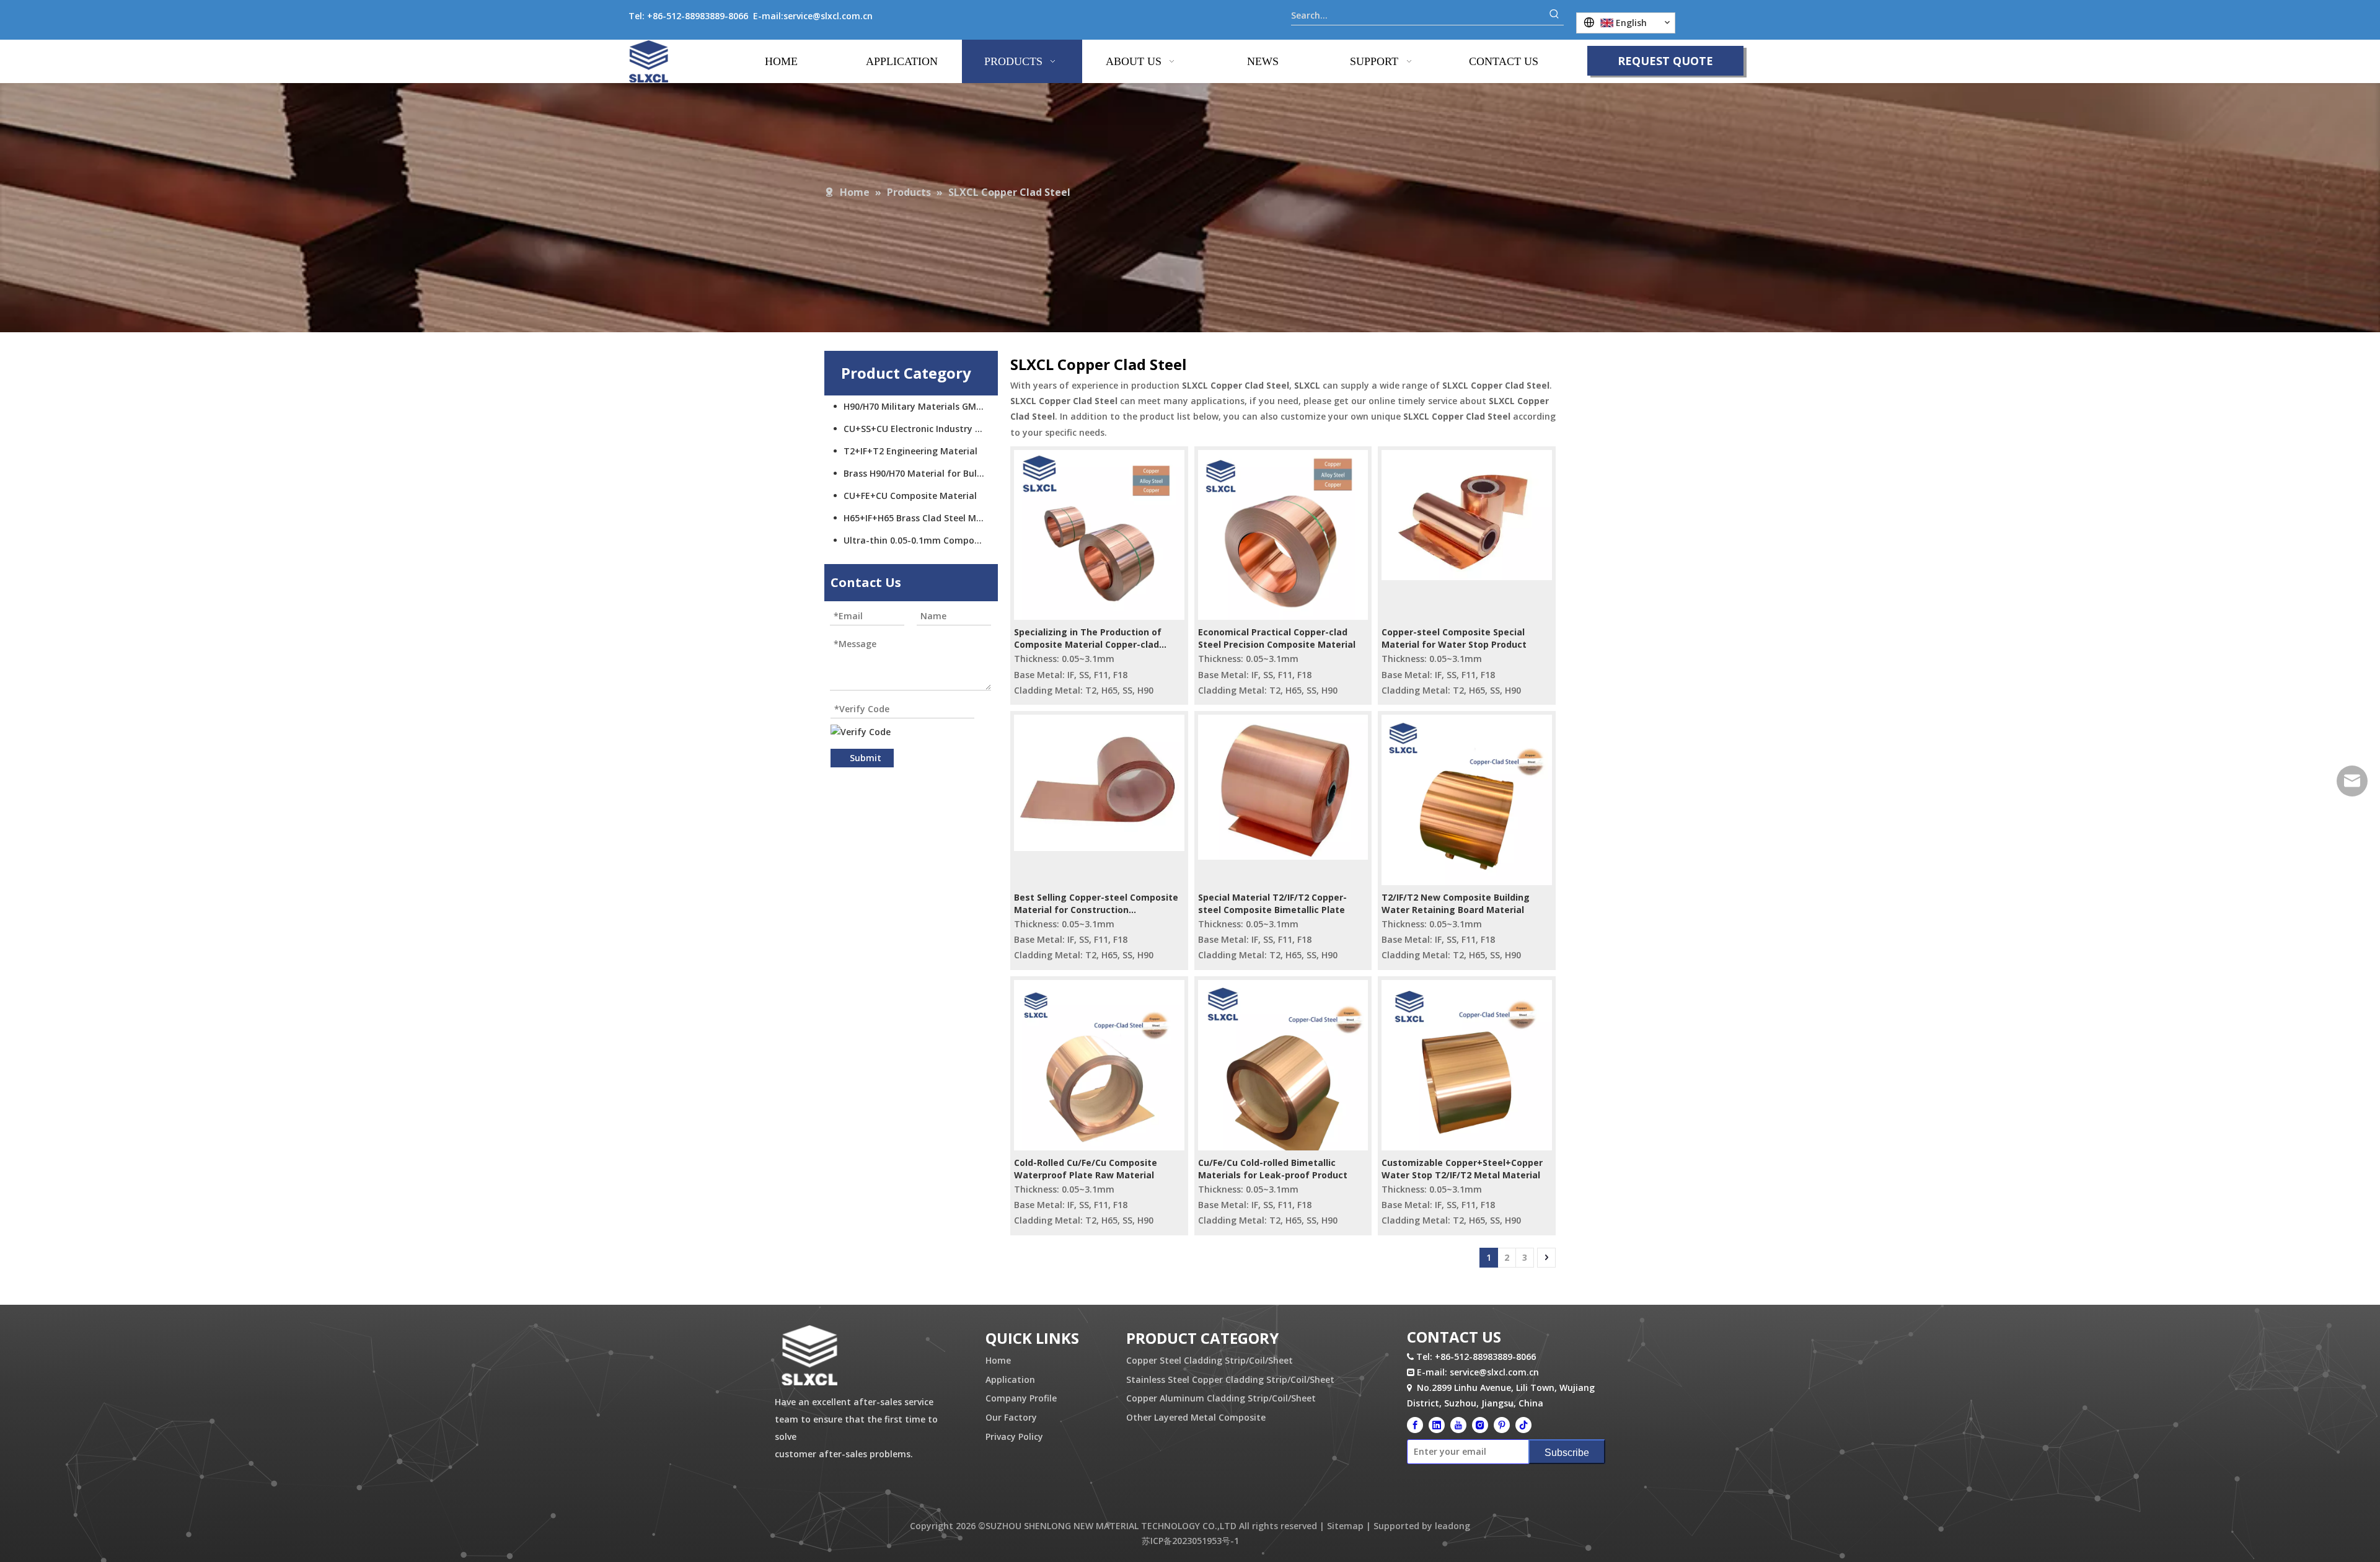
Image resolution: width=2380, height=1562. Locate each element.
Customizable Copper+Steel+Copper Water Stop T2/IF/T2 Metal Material (1462, 1169)
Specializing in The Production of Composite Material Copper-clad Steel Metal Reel (1088, 638)
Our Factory (1011, 1417)
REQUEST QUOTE (1665, 61)
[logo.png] (809, 1356)
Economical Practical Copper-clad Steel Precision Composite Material (1277, 638)
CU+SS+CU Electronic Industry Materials (921, 429)
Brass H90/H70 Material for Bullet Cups (921, 473)
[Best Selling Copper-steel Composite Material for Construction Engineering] (1099, 782)
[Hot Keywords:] (1554, 15)
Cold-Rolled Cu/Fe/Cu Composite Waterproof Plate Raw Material (1086, 1169)
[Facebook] (1415, 1425)
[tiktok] (1523, 1425)
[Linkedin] (1437, 1425)
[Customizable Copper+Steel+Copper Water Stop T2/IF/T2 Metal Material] (1467, 1064)
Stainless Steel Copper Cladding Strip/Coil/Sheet (1230, 1379)
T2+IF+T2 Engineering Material (910, 451)
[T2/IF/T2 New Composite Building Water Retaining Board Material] (1467, 799)
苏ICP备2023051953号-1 (1190, 1541)
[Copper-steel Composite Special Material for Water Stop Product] (1467, 514)
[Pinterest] (1502, 1425)
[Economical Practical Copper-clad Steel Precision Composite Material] (1283, 534)
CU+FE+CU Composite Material (910, 496)
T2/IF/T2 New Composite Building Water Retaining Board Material (1456, 903)
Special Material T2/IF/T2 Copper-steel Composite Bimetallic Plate (1272, 903)
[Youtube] (1458, 1425)
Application (1010, 1379)
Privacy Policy (1014, 1436)
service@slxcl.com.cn (828, 16)
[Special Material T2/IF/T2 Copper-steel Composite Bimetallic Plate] (1283, 786)
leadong (1452, 1526)
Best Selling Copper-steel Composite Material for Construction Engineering (1096, 904)
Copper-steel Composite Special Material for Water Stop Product (1454, 638)
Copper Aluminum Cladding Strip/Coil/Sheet (1221, 1398)
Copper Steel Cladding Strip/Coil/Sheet (1210, 1360)
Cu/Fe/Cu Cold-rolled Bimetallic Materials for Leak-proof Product (1273, 1169)
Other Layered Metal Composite (1196, 1417)
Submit (866, 758)
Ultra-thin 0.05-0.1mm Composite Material (921, 540)
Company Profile (1021, 1398)
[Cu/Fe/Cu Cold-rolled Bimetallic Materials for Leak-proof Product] (1283, 1064)
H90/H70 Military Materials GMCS (915, 406)
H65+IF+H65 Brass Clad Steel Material (921, 518)
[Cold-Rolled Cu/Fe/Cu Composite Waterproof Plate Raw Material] (1099, 1064)
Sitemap (1345, 1526)
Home (998, 1360)
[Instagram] (1480, 1425)
